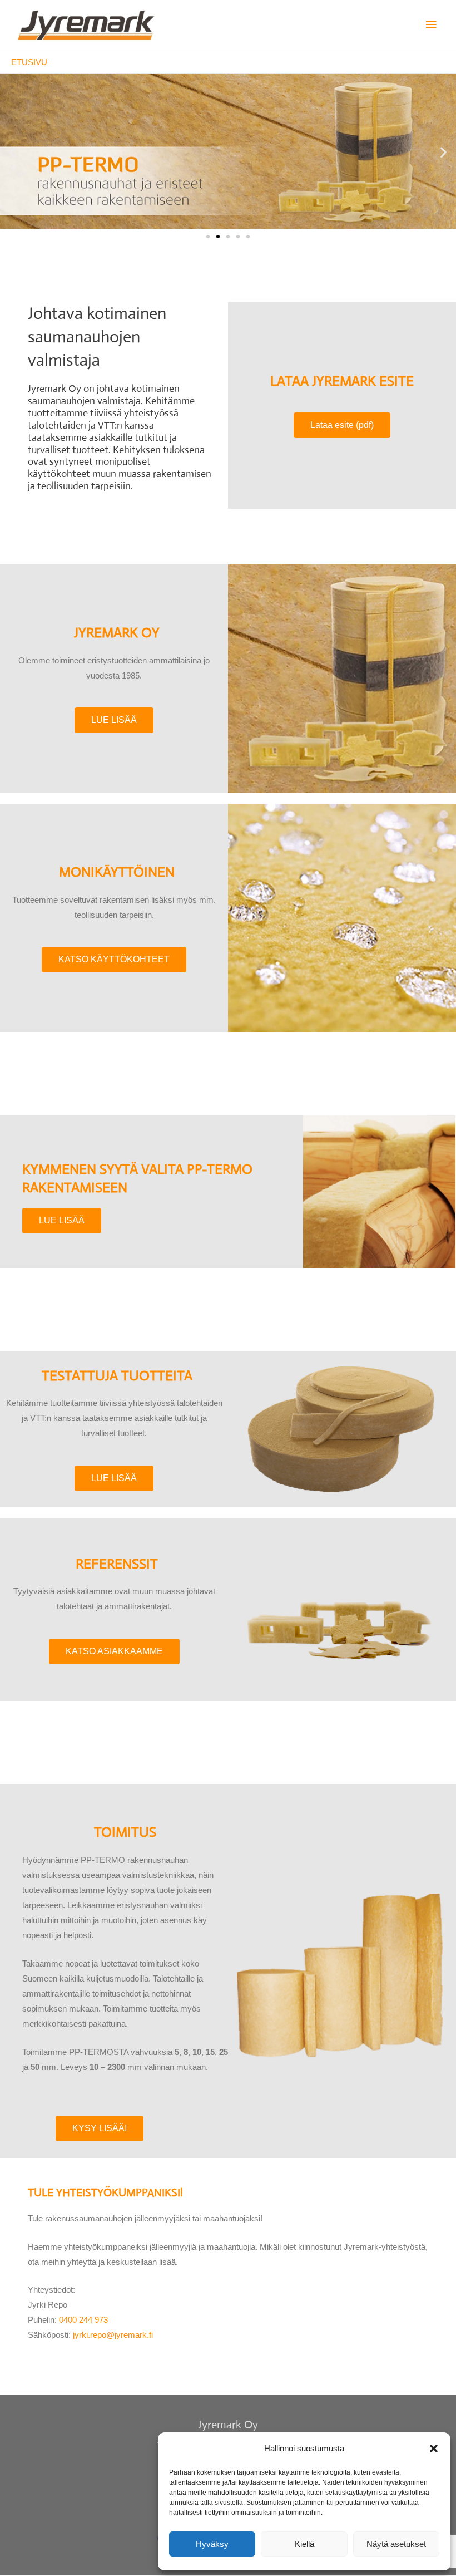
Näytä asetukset (396, 2544)
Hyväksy (212, 2544)
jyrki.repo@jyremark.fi (113, 2335)
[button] (434, 2449)
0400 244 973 (83, 2320)
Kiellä (304, 2544)
